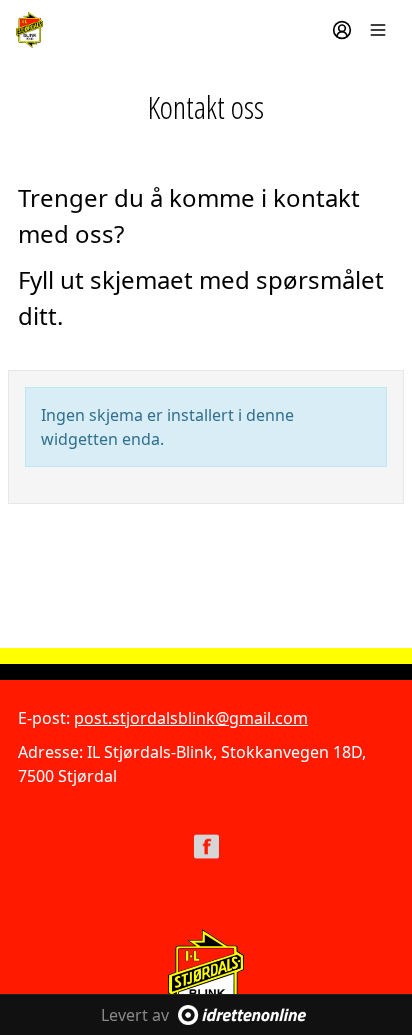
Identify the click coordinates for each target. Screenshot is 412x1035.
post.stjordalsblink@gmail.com (191, 718)
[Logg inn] (342, 30)
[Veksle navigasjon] (378, 30)
